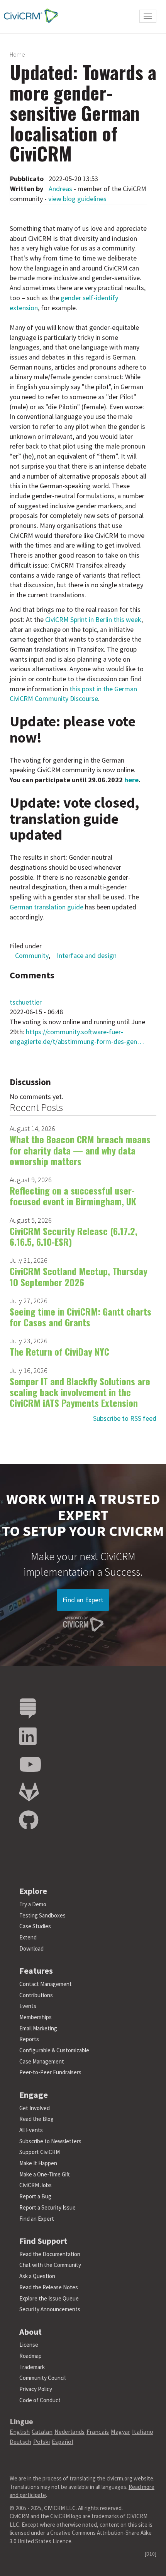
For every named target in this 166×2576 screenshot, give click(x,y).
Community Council (42, 2378)
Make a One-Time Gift (45, 2174)
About (30, 2332)
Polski (41, 2442)
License (29, 2345)
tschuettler (26, 1002)
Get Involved (35, 2108)
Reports (29, 2039)
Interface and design (87, 955)
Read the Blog (36, 2119)
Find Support (43, 2241)
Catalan (42, 2431)
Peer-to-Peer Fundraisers (50, 2072)
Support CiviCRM (40, 2152)
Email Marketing (38, 2028)
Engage (34, 2095)
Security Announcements (50, 2309)
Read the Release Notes (49, 2287)
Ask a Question (37, 2276)
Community (32, 955)
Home (17, 54)
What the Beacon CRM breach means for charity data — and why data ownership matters (80, 1150)
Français (98, 2431)
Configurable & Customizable (54, 2050)
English (20, 2431)
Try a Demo (33, 1904)
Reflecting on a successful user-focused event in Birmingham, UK (73, 1196)
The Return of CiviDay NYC (59, 1351)
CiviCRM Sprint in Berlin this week (93, 619)
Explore (33, 1891)
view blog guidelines (77, 199)
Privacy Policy (36, 2389)
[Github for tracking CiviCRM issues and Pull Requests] (29, 1821)
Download (31, 1948)
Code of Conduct (40, 2400)
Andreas (60, 189)
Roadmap (30, 2356)
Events (28, 2006)
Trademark (32, 2367)
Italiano (143, 2431)
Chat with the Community (50, 2265)
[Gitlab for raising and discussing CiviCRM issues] (29, 1792)
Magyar (120, 2431)
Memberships (36, 2017)
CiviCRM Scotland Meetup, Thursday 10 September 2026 (79, 1276)
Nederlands (69, 2431)
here (131, 780)
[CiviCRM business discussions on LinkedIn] (28, 1737)
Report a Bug (35, 2196)
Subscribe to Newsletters (50, 2141)
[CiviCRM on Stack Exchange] (28, 1709)
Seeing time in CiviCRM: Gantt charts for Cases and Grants (80, 1317)
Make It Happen (38, 2163)
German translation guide (47, 907)
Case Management (42, 2061)
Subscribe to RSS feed (125, 1418)
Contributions (36, 1995)
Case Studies (35, 1926)
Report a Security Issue (47, 2207)
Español (63, 2442)
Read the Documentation (50, 2254)
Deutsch (20, 2442)
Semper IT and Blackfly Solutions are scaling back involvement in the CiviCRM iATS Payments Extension (80, 1392)
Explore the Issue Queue (49, 2298)
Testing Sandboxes (42, 1915)
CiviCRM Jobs (36, 2185)
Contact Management (46, 1984)
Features (36, 1971)
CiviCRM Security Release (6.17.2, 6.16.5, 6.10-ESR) (74, 1236)
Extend (28, 1937)
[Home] (29, 16)
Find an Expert (83, 1600)
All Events (31, 2130)
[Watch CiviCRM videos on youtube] (30, 1765)
